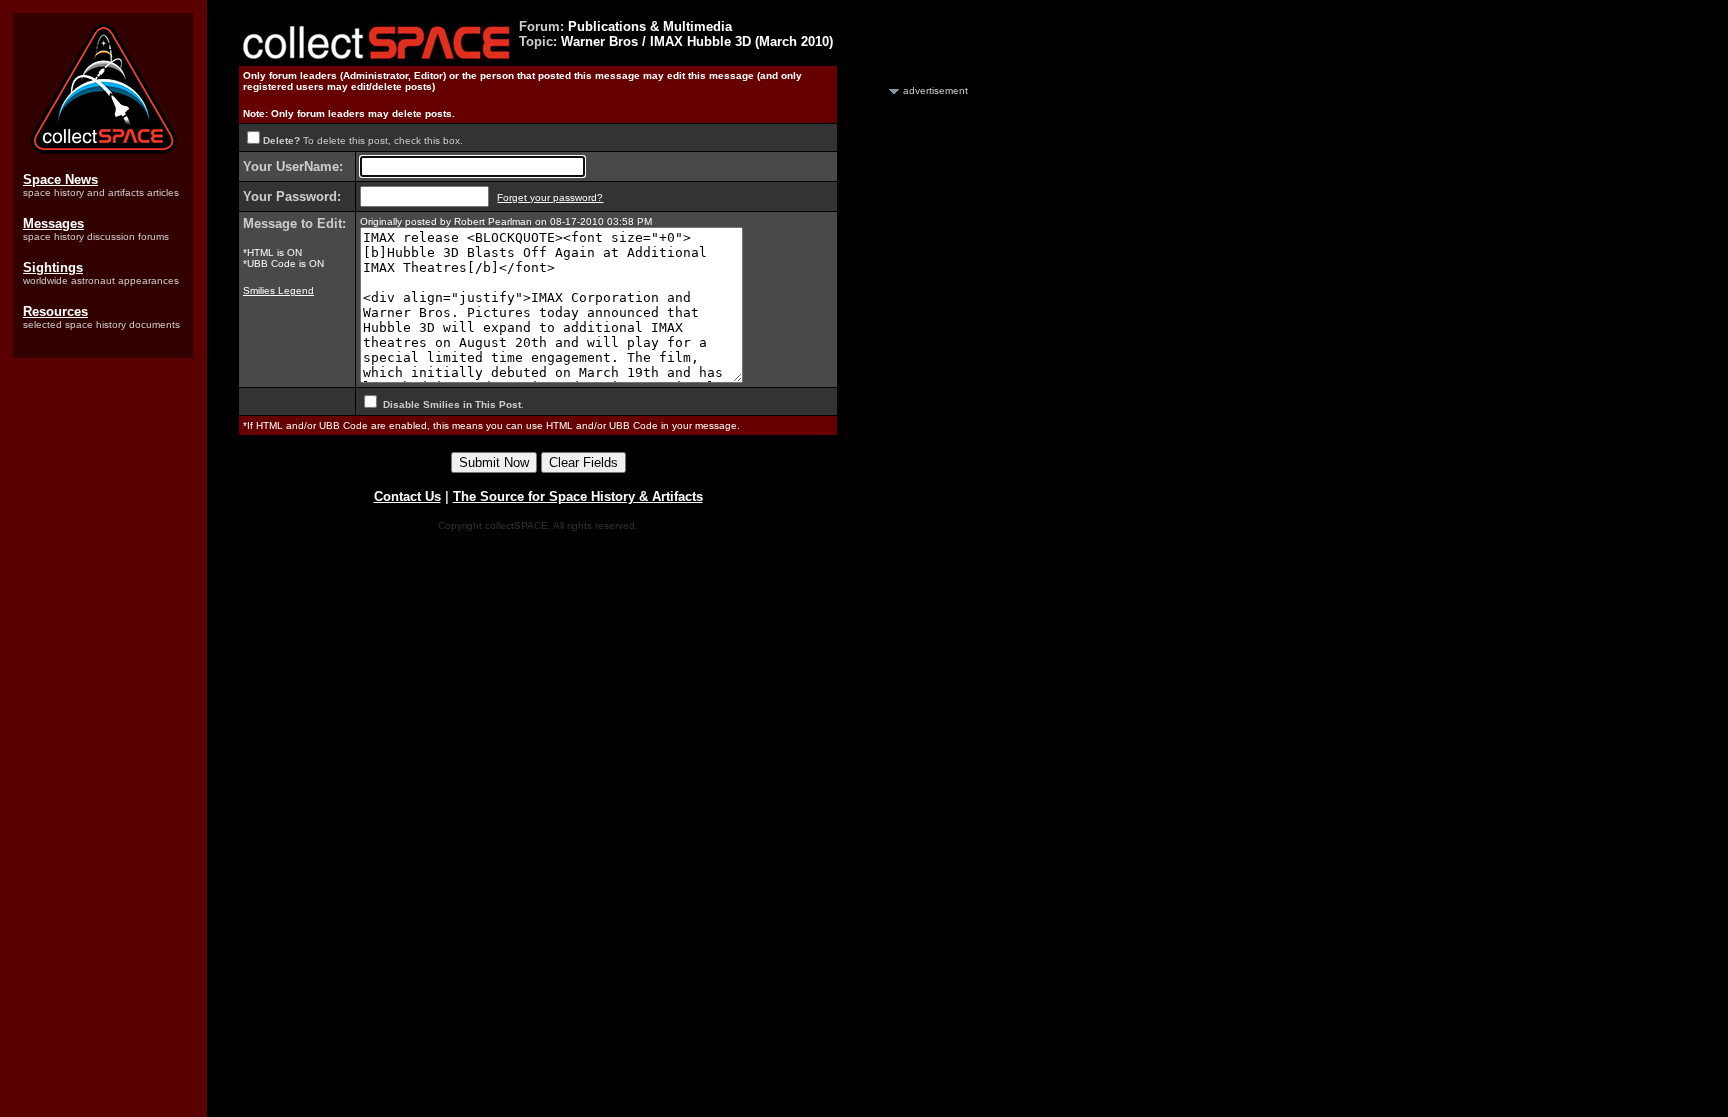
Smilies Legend (278, 290)
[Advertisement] (913, 398)
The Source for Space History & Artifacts (578, 496)
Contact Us (407, 496)
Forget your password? (550, 197)
